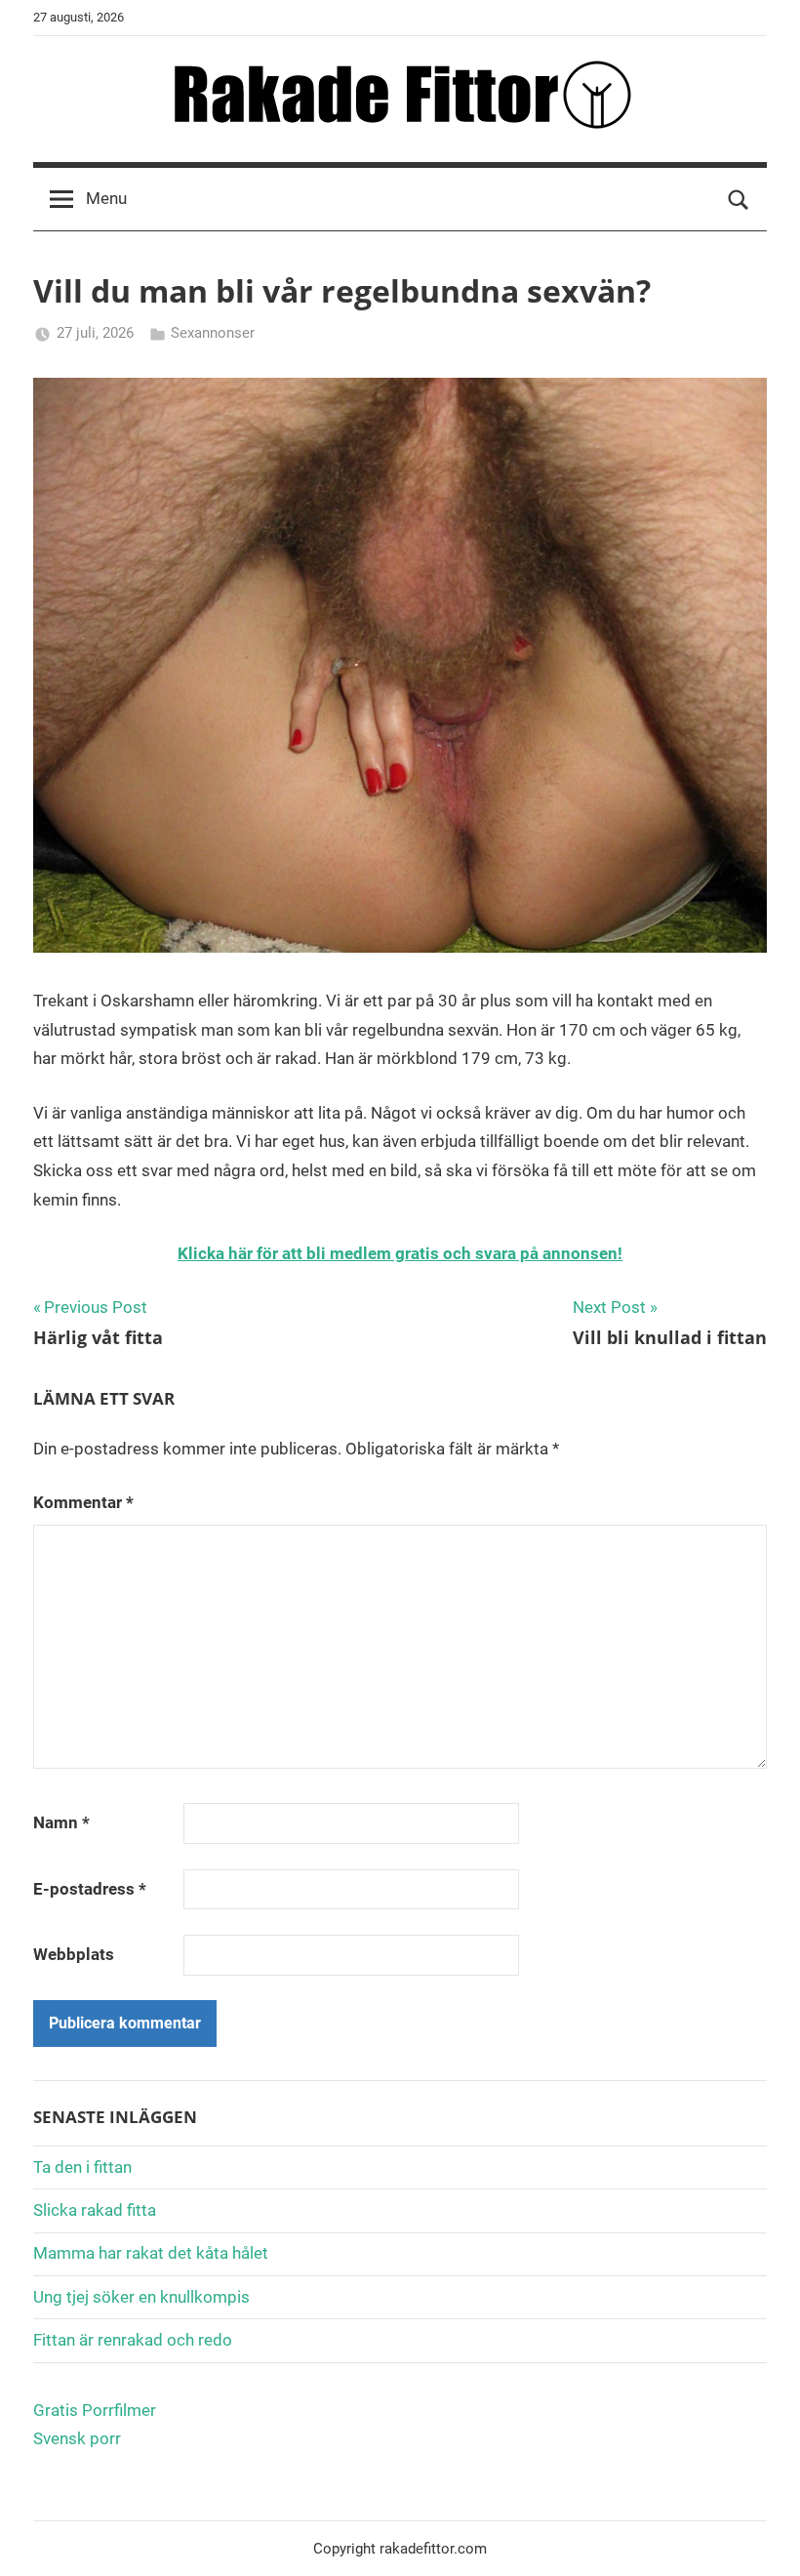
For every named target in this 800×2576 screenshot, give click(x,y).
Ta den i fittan (82, 2167)
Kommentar (83, 1502)
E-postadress (90, 1889)
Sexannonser (213, 333)
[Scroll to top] (763, 2539)
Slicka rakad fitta (95, 2210)
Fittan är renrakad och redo (133, 2340)
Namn (61, 1822)
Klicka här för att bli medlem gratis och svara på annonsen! (400, 1253)
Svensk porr (77, 2438)
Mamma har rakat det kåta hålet (151, 2253)
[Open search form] (739, 199)
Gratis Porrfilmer (95, 2410)
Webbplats (74, 1954)
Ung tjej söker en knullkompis (141, 2297)
